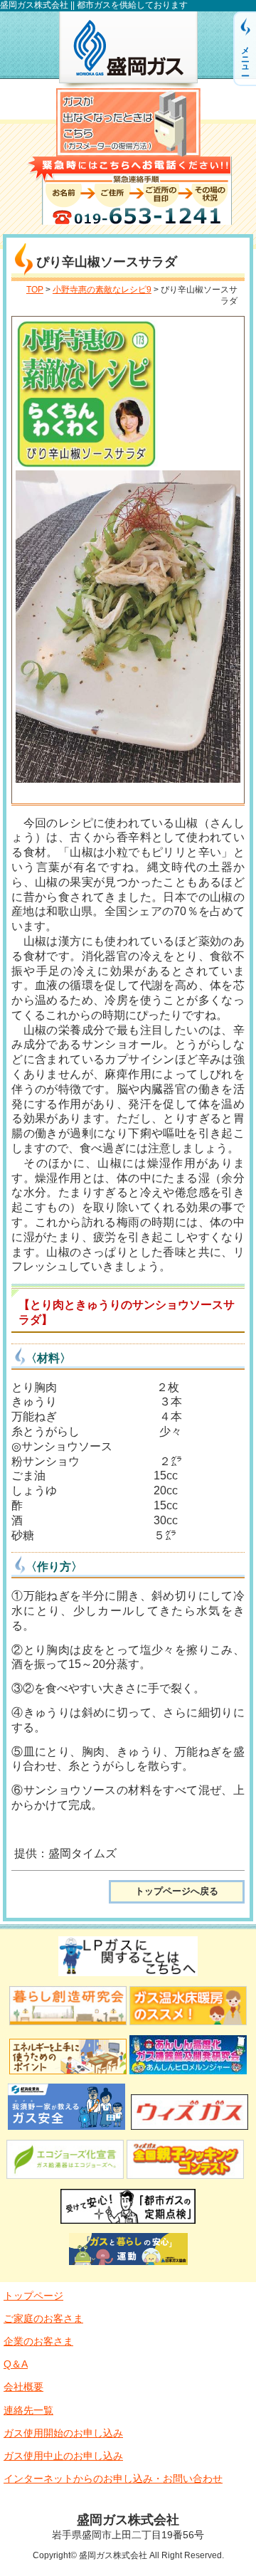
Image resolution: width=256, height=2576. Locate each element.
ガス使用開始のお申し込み (63, 2433)
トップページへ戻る (177, 1891)
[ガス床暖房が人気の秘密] (188, 2027)
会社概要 (23, 2387)
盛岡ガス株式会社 (128, 50)
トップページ (33, 2296)
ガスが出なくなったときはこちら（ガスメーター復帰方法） (128, 122)
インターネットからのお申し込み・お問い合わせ (113, 2479)
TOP (35, 290)
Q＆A (16, 2364)
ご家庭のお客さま (43, 2318)
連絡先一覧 (28, 2410)
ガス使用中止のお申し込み (63, 2456)
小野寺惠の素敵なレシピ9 (102, 290)
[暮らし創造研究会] (68, 2027)
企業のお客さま (38, 2341)
